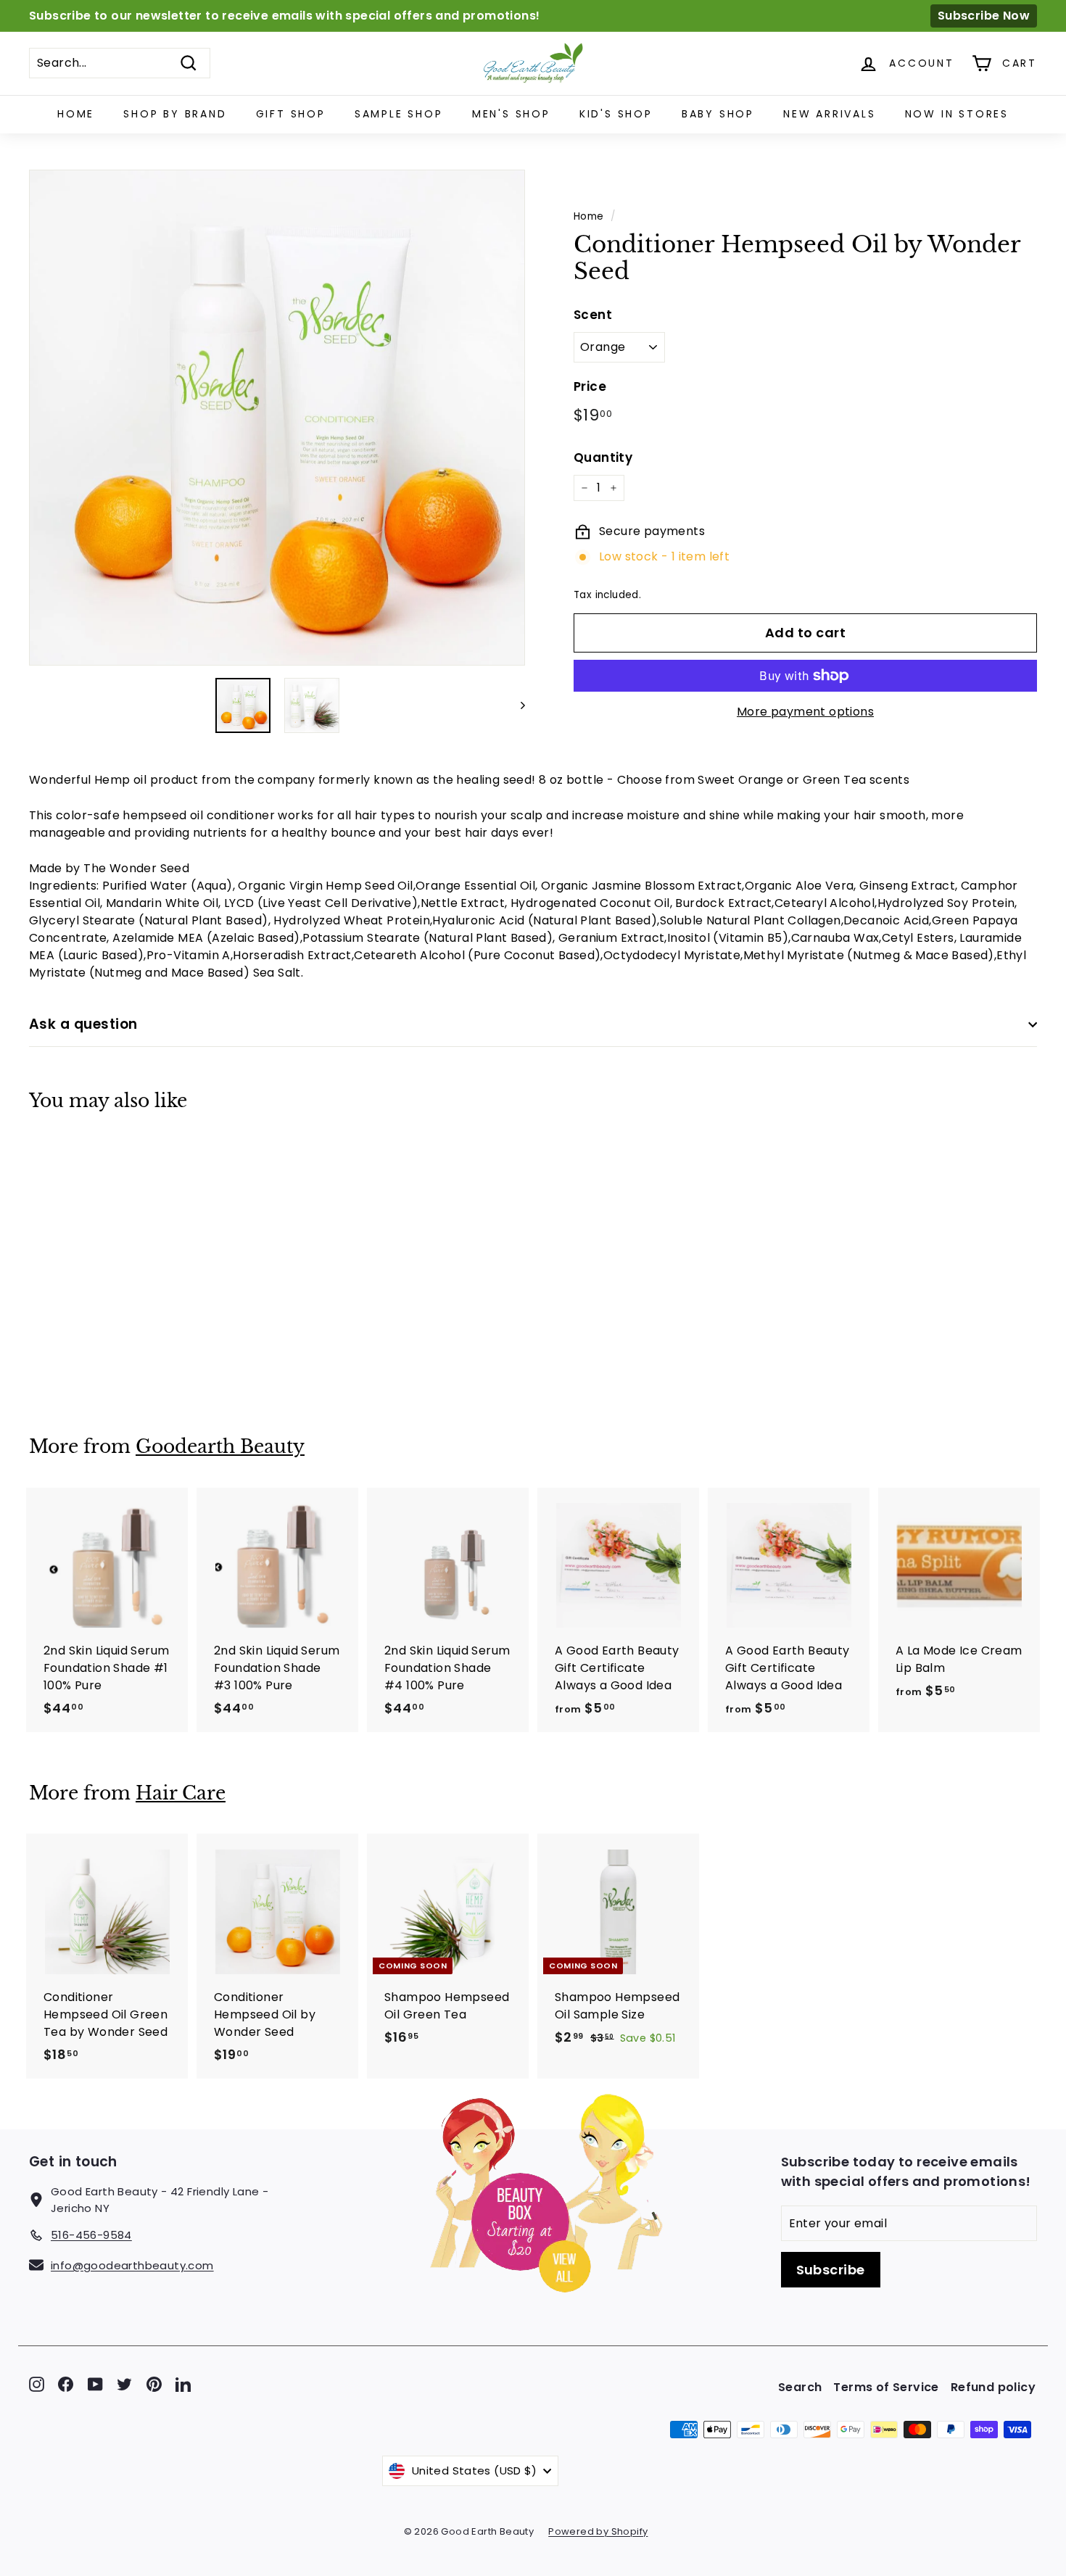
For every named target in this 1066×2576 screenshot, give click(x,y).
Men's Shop (511, 114)
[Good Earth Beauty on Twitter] (124, 2384)
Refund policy (993, 2387)
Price (590, 386)
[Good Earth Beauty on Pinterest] (154, 2384)
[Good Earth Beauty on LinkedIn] (183, 2384)
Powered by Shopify (598, 2531)
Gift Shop (291, 114)
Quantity (603, 457)
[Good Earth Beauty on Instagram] (37, 2384)
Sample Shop (399, 114)
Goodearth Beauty (220, 1447)
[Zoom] (277, 418)
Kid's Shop (616, 114)
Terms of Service (886, 2387)
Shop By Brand (175, 114)
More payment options (805, 712)
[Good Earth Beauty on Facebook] (66, 2384)
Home (76, 114)
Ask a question (83, 1024)
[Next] (516, 705)
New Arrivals (830, 114)
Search (800, 2387)
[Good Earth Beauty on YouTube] (95, 2384)
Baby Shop (718, 114)
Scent (593, 315)
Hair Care (181, 1793)
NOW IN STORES (957, 114)
